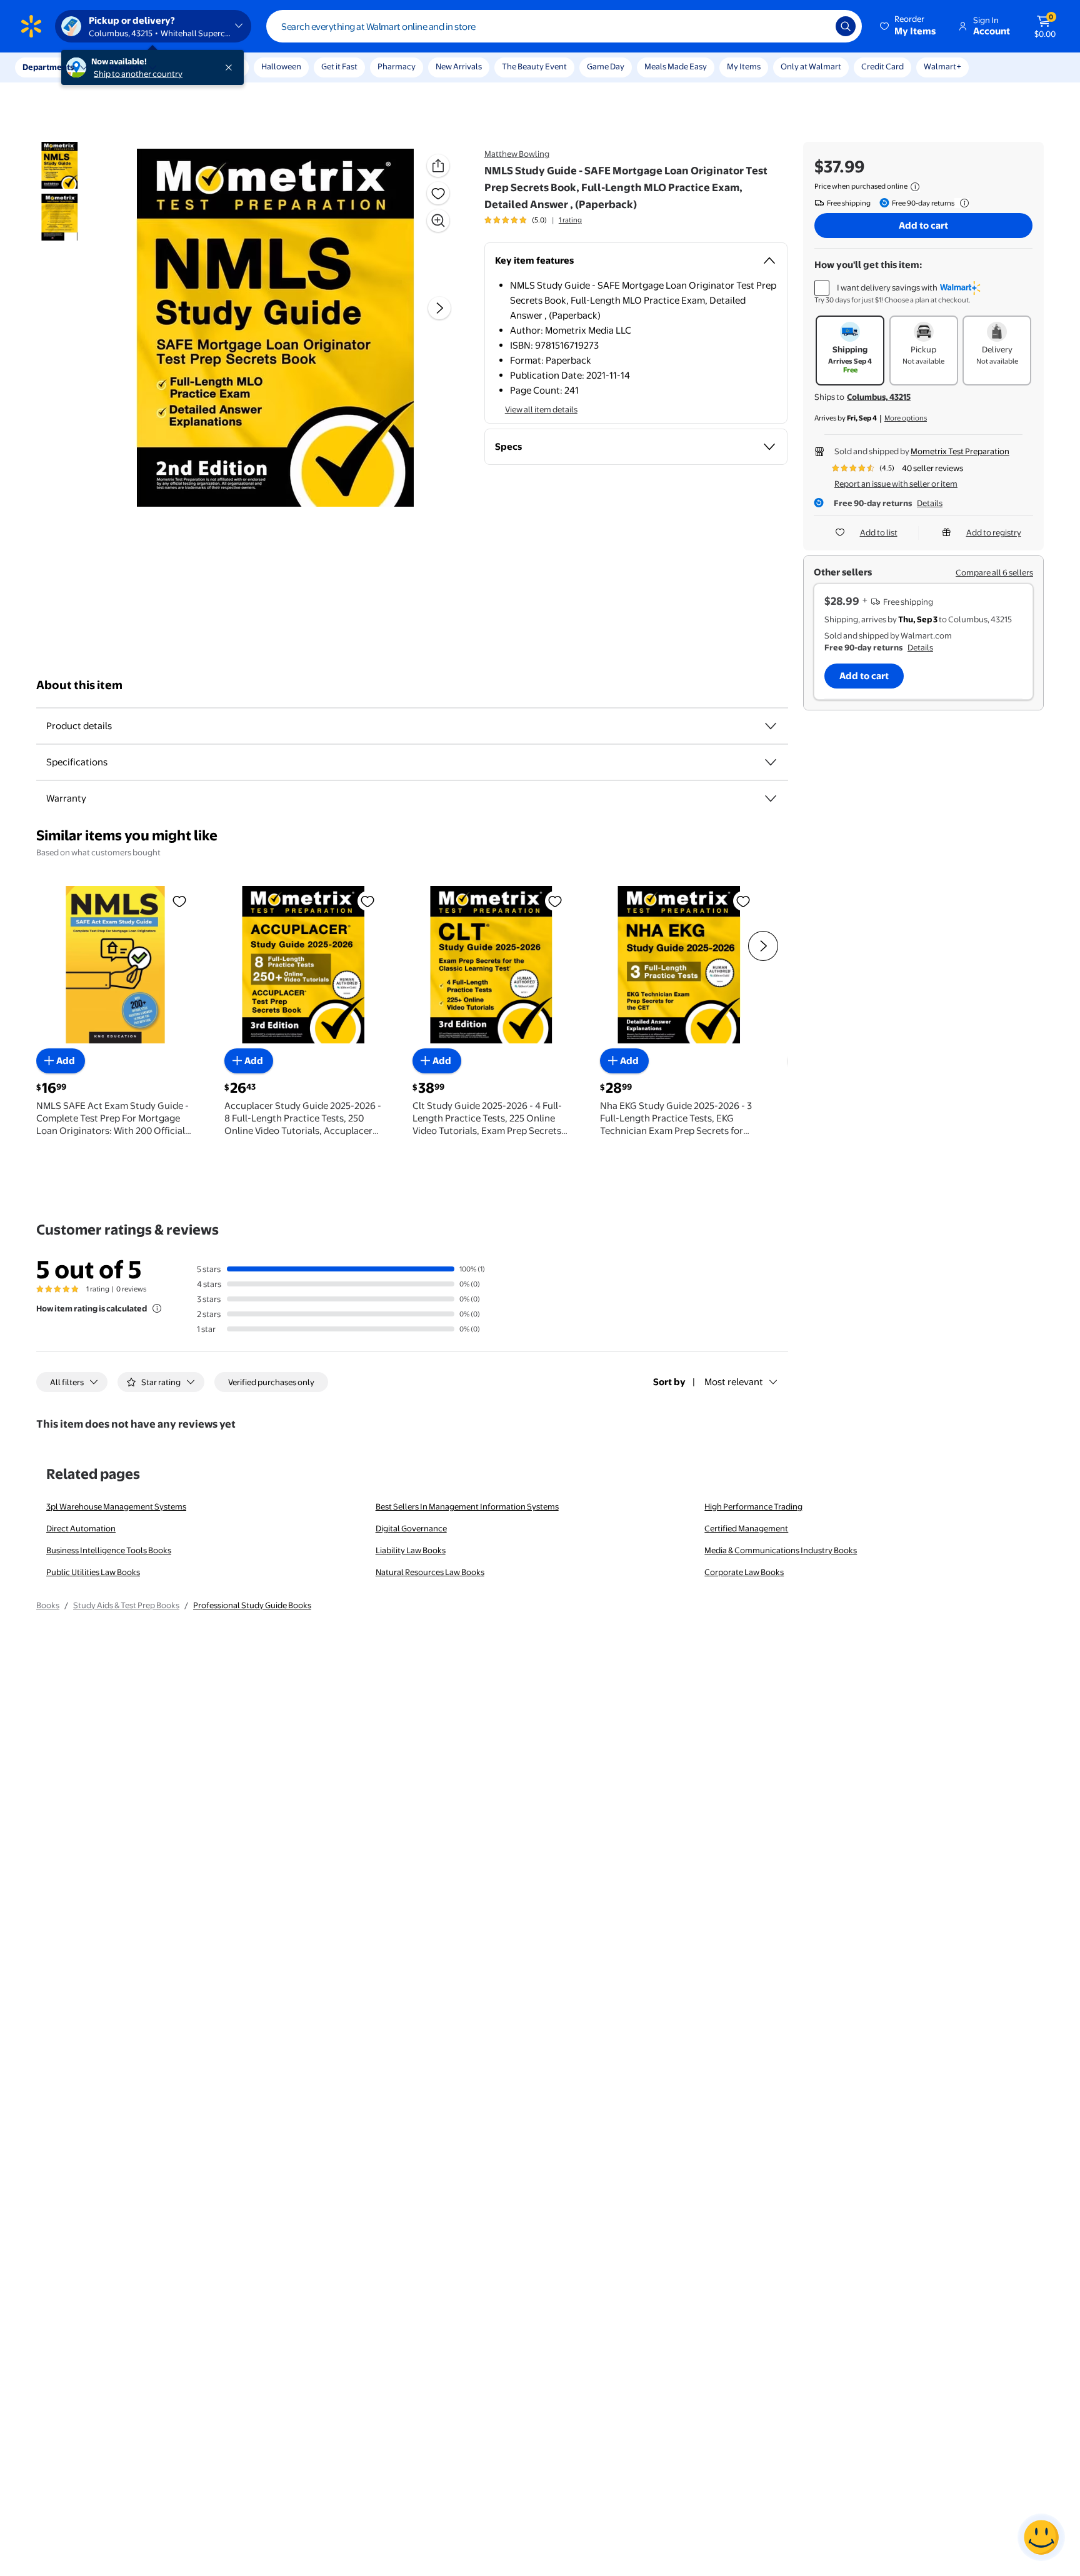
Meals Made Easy (676, 66)
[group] (533, 220)
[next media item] (439, 308)
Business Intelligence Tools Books (109, 1550)
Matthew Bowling (517, 154)
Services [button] (126, 67)
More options (906, 418)
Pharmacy (397, 66)
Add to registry (994, 532)
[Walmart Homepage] (31, 26)
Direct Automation (81, 1528)
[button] (909, 26)
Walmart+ (942, 66)
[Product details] (771, 726)
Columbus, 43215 (879, 397)
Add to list (879, 532)
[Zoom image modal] (438, 221)
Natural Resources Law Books (430, 1572)
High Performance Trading (753, 1506)
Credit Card (882, 66)
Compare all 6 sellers (994, 572)
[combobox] (564, 26)
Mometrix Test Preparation (960, 451)
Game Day (606, 66)
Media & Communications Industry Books (781, 1550)
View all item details (541, 409)
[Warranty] (771, 798)
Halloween (281, 66)
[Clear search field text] (817, 26)
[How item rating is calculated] (157, 1308)
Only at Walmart (811, 66)
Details (930, 503)
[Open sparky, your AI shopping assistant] (1041, 2537)
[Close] (231, 67)
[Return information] (962, 203)
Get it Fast (339, 66)
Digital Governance (411, 1528)
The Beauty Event (534, 66)
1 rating (570, 220)
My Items (744, 66)
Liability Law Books (411, 1550)
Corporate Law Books (744, 1572)
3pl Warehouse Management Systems (116, 1506)
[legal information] (915, 187)
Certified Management (746, 1528)
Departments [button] (48, 67)
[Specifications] (771, 762)
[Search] (846, 26)
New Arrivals (459, 66)
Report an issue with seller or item (896, 484)
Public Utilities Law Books (93, 1572)
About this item (79, 685)
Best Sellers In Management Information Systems (467, 1506)
